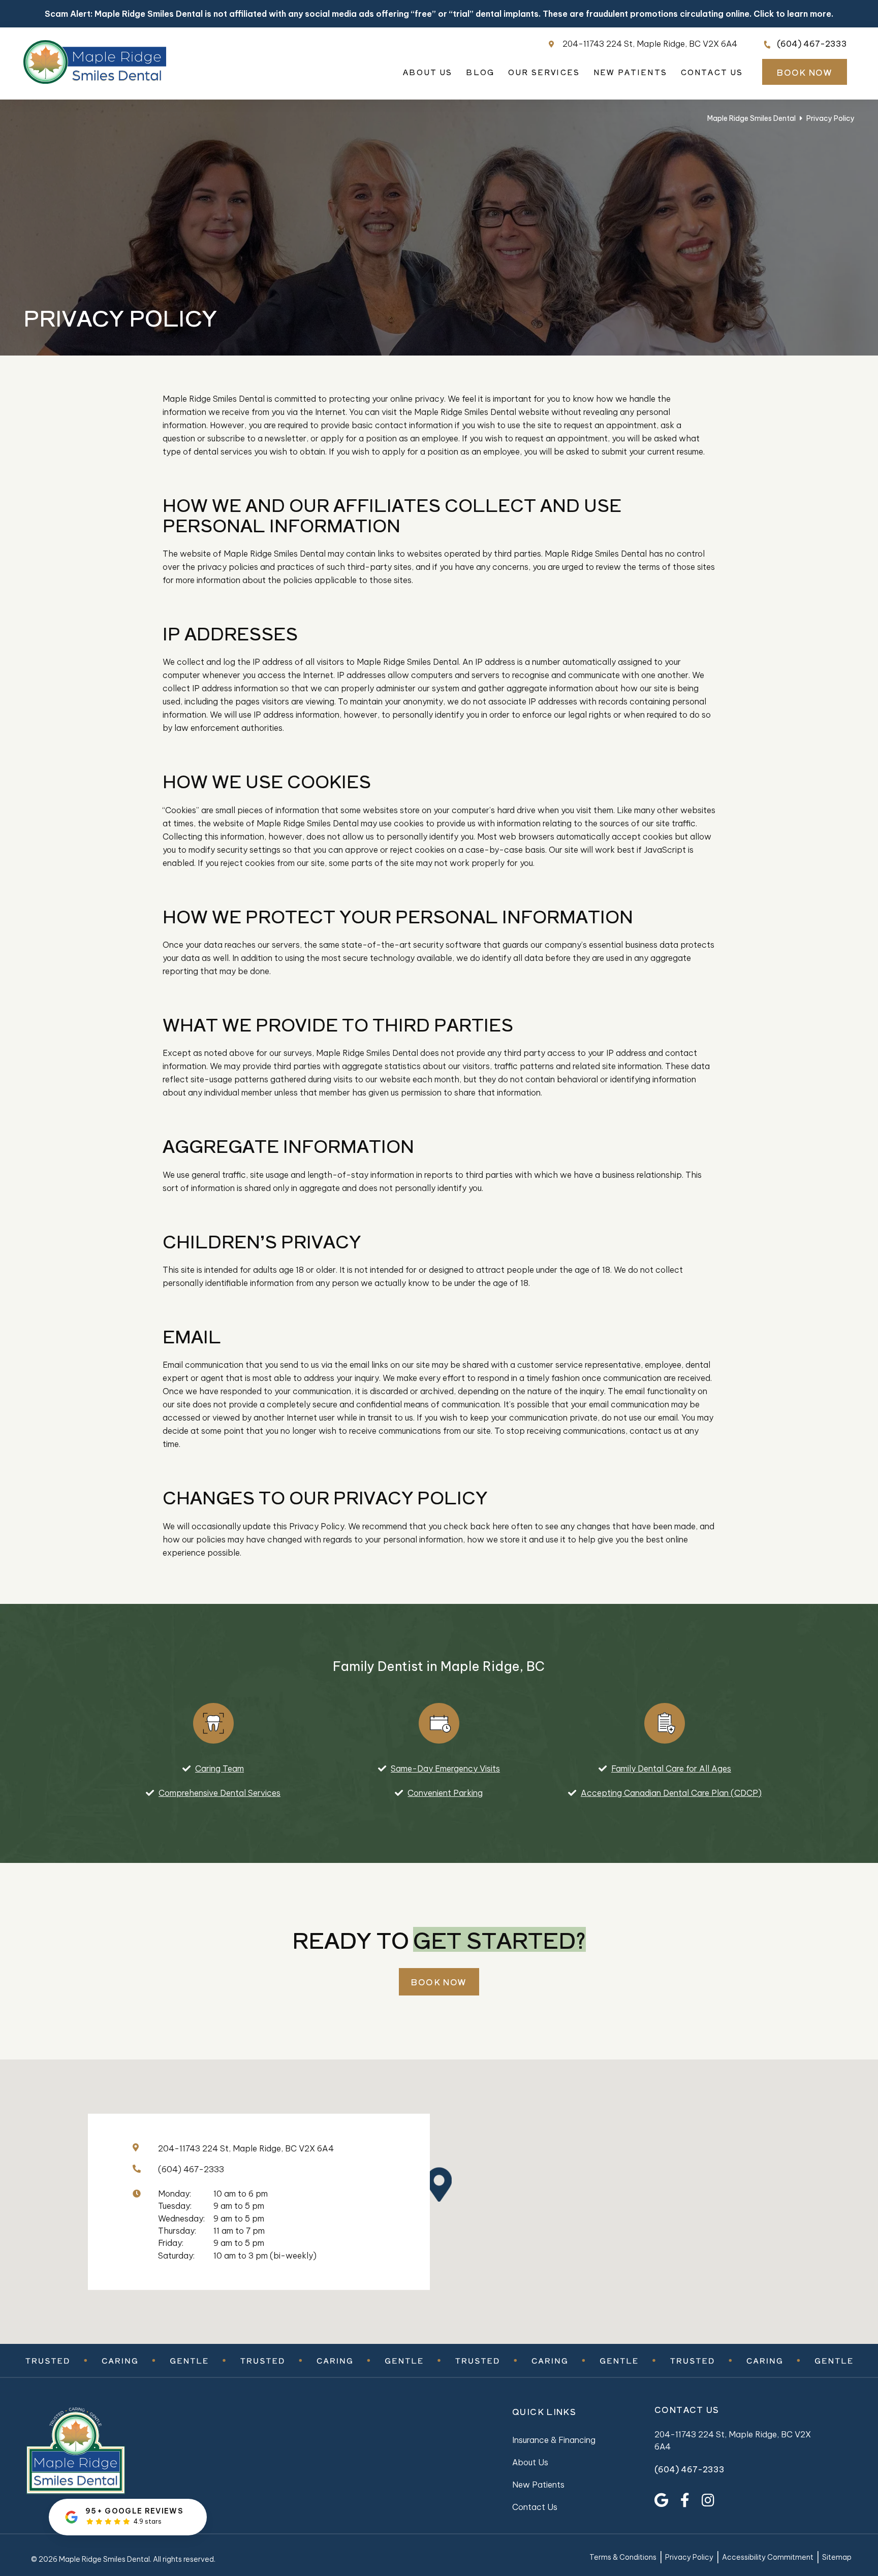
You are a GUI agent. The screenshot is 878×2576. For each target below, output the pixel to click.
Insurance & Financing (554, 2440)
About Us (428, 72)
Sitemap (837, 2558)
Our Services (544, 72)
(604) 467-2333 (812, 44)
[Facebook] (685, 2500)
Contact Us (712, 72)
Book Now (805, 72)
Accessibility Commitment (768, 2558)
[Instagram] (708, 2500)
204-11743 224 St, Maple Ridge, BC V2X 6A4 (650, 44)
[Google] (661, 2500)
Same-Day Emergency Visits (445, 1768)
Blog (480, 72)
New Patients (630, 72)
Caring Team (219, 1768)
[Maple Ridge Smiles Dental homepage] (95, 81)
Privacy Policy (689, 2558)
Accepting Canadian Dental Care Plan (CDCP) (671, 1793)
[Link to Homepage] (127, 2452)
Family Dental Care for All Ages (671, 1768)
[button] (446, 2184)
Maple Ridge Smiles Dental (751, 118)
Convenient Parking (445, 1793)
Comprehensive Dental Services (219, 1793)
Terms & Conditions (623, 2558)
